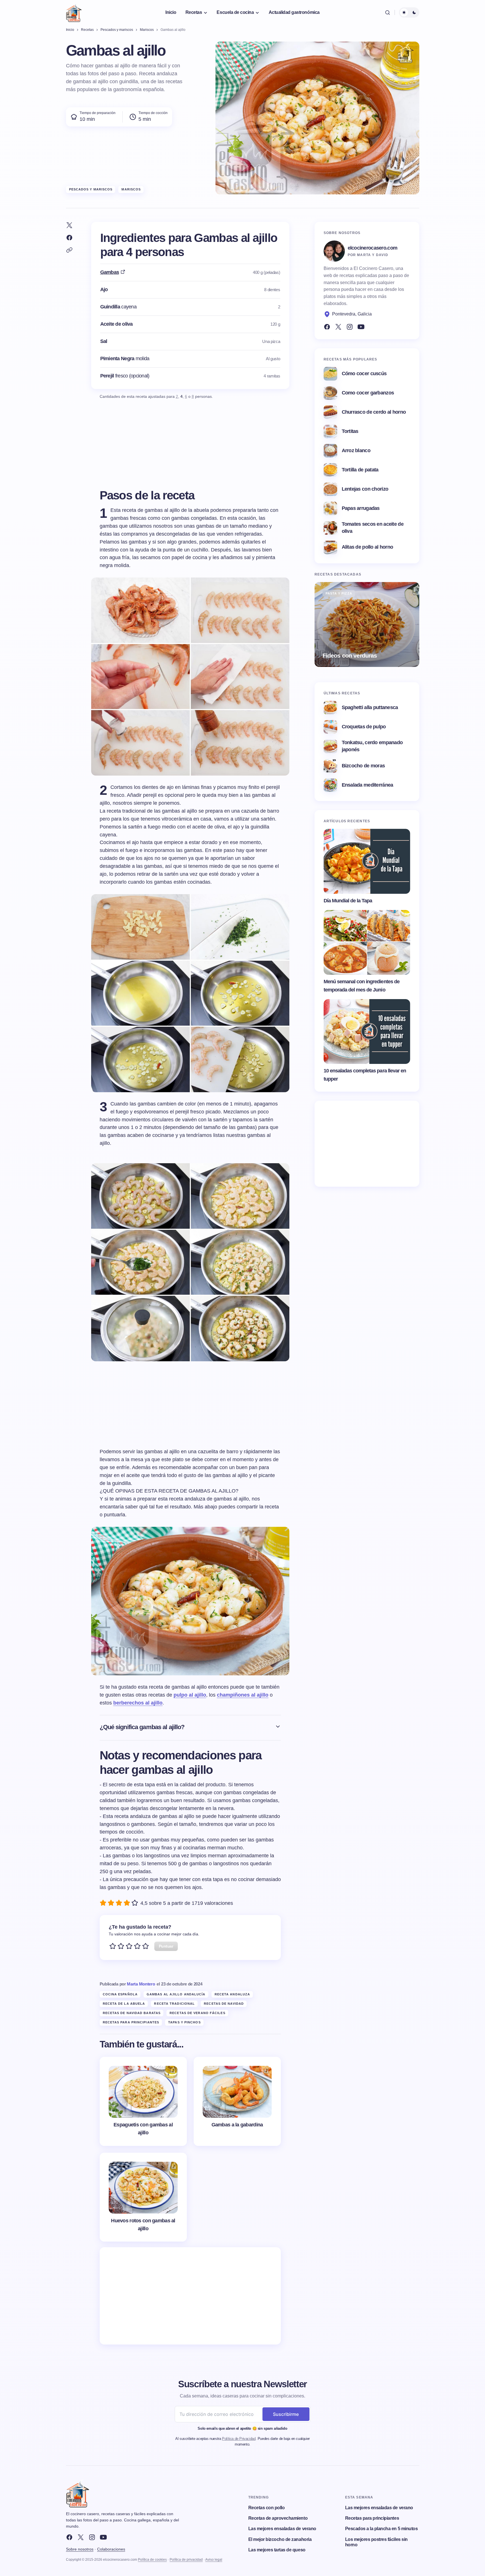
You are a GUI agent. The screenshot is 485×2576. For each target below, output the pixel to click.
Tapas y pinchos (184, 2022)
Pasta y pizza (339, 593)
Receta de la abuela (124, 2004)
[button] (388, 12)
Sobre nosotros (80, 2549)
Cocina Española (120, 1994)
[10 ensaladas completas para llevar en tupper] (367, 1032)
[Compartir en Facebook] (69, 238)
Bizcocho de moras (363, 766)
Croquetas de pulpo (364, 727)
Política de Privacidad (239, 2439)
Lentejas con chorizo (365, 489)
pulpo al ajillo (190, 1695)
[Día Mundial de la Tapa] (367, 861)
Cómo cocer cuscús (364, 373)
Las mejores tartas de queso (277, 2550)
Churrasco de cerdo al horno (374, 412)
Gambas (110, 272)
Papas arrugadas (361, 508)
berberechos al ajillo (138, 1703)
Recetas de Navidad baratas (132, 2013)
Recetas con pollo (267, 2508)
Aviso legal (214, 2560)
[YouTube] (361, 327)
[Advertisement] (190, 2296)
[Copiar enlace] (69, 250)
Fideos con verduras (350, 655)
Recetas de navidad (224, 2004)
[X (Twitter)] (338, 327)
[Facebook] (327, 327)
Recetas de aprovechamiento (278, 2518)
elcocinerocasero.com (373, 248)
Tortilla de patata (360, 470)
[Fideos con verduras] (367, 624)
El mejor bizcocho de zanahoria (280, 2539)
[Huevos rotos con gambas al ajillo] (143, 2197)
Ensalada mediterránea (368, 785)
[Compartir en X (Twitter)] (69, 225)
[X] (81, 2537)
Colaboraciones (111, 2549)
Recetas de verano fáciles (197, 2013)
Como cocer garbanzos (368, 393)
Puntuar (166, 1946)
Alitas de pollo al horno (368, 547)
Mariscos (131, 189)
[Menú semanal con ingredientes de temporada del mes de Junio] (367, 943)
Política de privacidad (186, 2560)
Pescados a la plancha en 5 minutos (382, 2529)
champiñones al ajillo (243, 1695)
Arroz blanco (356, 450)
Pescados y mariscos (91, 189)
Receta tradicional (174, 2004)
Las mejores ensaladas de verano (282, 2529)
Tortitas (350, 431)
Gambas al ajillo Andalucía (176, 1994)
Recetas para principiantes (131, 2022)
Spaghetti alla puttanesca (370, 707)
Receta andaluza (232, 1994)
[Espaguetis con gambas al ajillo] (143, 2101)
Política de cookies (152, 2560)
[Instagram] (350, 327)
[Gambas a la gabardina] (237, 2101)
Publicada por (127, 1984)
